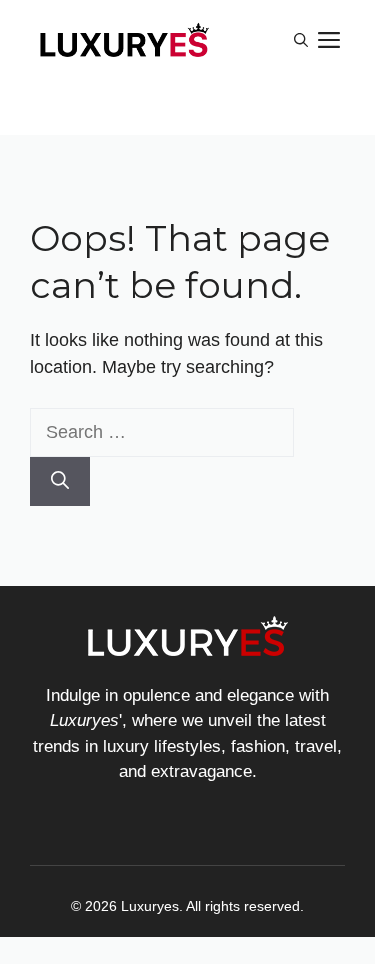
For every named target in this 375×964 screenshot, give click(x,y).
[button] (301, 40)
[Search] (60, 481)
